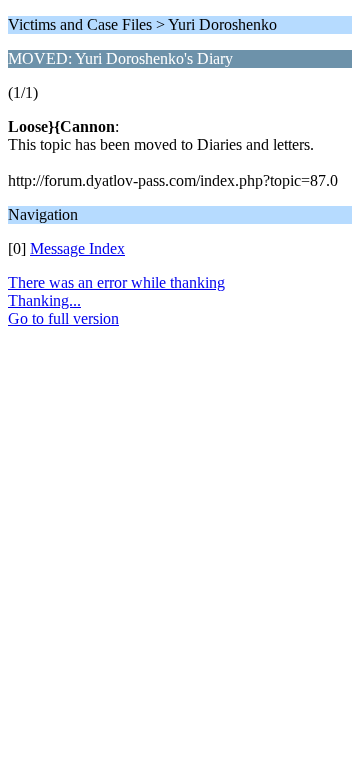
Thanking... (44, 300)
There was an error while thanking (116, 282)
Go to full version (63, 318)
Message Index (77, 248)
